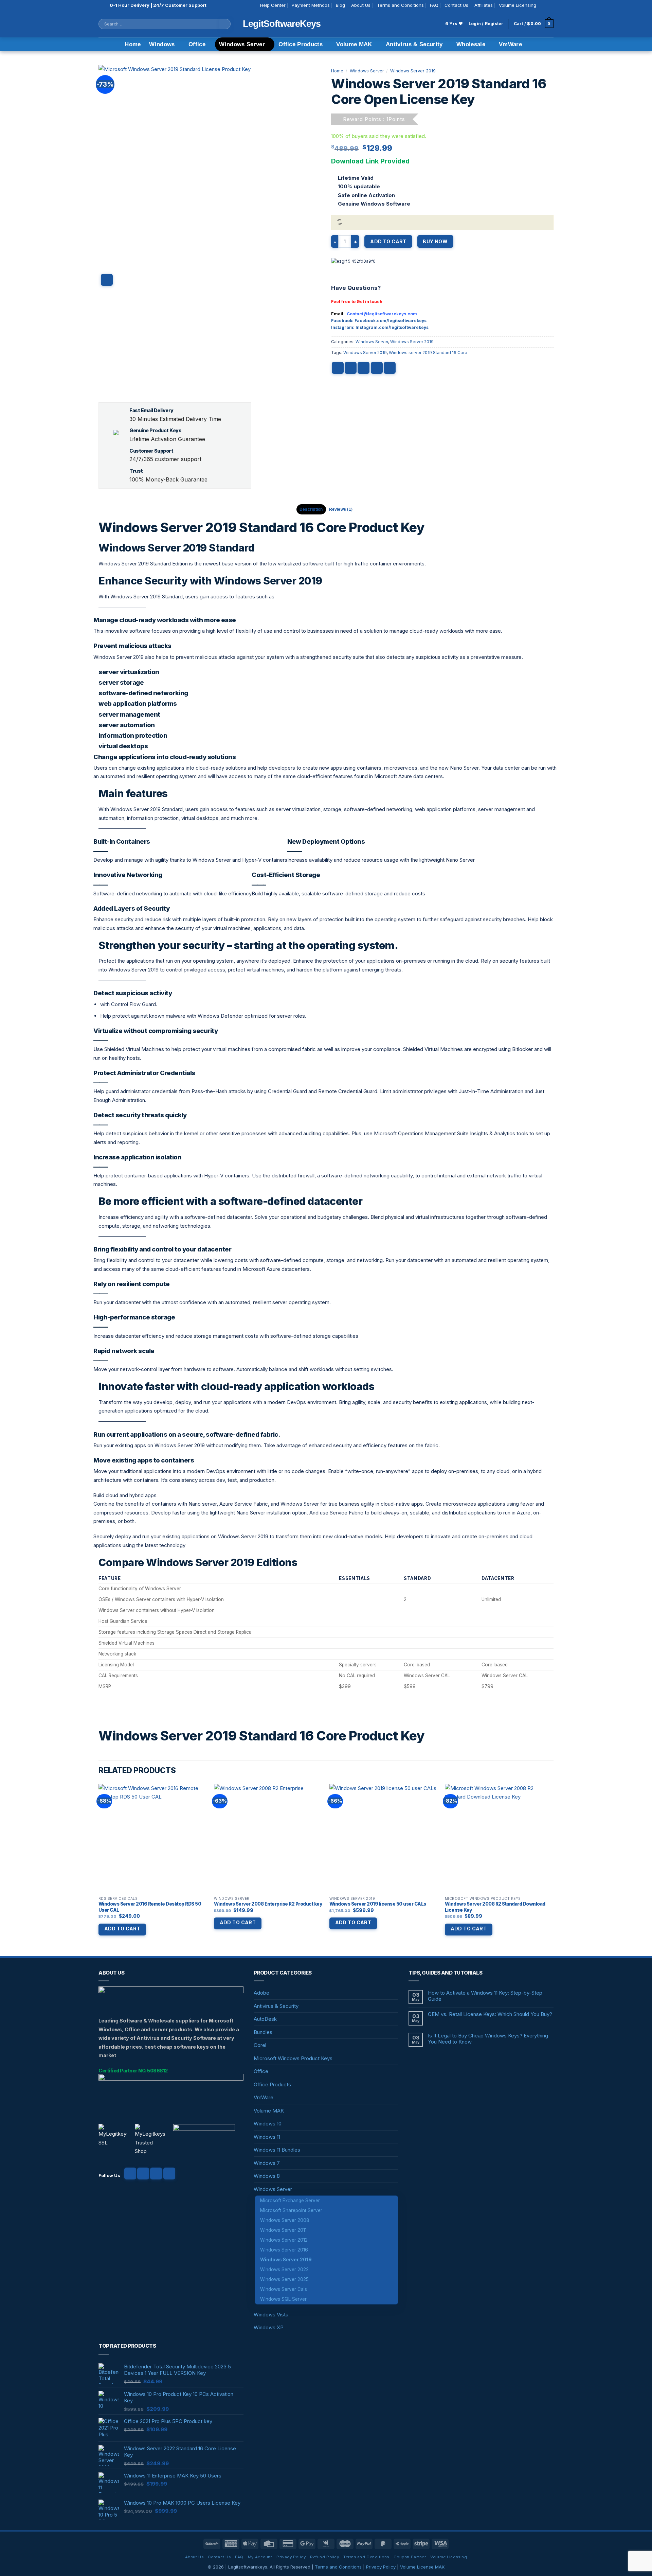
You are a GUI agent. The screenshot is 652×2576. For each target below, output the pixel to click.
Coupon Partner (410, 2557)
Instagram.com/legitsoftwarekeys (392, 327)
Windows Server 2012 (284, 2240)
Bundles (263, 2032)
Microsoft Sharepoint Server (291, 2210)
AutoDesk (265, 2019)
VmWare (510, 44)
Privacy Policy (291, 2557)
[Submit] (225, 24)
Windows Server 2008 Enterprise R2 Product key (268, 1904)
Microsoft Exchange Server (290, 2201)
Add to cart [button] (122, 1929)
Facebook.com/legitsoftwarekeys (391, 321)
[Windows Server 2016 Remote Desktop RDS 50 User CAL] (153, 1838)
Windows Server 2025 (284, 2279)
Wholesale (471, 44)
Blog (340, 5)
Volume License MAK (422, 2567)
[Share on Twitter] (351, 368)
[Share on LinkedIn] (390, 368)
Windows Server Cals (284, 2289)
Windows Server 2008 (285, 2220)
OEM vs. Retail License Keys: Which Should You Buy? (490, 2014)
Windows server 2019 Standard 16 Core (428, 353)
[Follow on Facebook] (543, 5)
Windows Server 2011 (283, 2230)
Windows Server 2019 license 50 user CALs (378, 1904)
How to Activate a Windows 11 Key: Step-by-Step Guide (485, 1996)
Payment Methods (311, 5)
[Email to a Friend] (364, 368)
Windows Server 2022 (284, 2270)
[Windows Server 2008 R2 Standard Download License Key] (499, 1838)
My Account (260, 2557)
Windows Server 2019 (413, 71)
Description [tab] (311, 509)
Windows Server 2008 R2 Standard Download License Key (495, 1907)
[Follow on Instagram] (550, 5)
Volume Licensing (518, 5)
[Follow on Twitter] (156, 2174)
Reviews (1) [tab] (341, 509)
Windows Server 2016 (284, 2250)
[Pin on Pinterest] (377, 368)
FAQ (434, 5)
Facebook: (343, 321)
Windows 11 (267, 2137)
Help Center (273, 5)
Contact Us (456, 5)
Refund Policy (324, 2557)
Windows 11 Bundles (277, 2150)
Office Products (301, 44)
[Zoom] (107, 280)
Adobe (261, 1993)
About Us (361, 5)
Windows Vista (271, 2315)
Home (133, 44)
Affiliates (484, 5)
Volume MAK (354, 44)
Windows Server (242, 44)
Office (197, 44)
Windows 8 (267, 2176)
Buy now (435, 241)
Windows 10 (268, 2124)
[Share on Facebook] (338, 368)
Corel (260, 2045)
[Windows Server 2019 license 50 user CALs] (384, 1838)
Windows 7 (267, 2163)
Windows (162, 44)
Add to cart (388, 241)
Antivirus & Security (414, 44)
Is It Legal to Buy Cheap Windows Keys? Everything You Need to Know (488, 2039)
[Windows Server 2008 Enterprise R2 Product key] (268, 1838)
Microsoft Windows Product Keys (293, 2058)
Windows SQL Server (283, 2299)
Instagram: (343, 327)
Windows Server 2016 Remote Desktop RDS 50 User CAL (150, 1907)
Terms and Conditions (400, 5)
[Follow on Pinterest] (169, 2174)
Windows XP (269, 2327)
